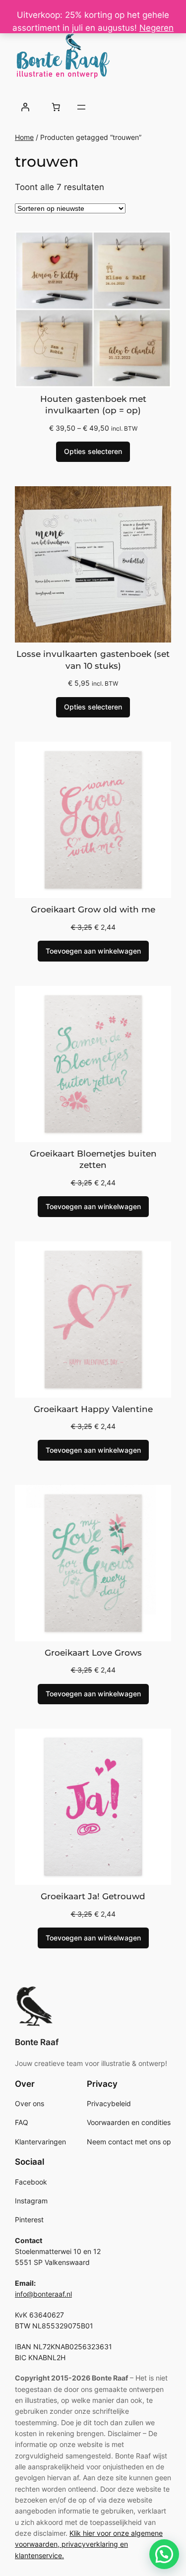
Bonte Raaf (37, 2042)
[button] (164, 2554)
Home (24, 137)
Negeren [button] (156, 28)
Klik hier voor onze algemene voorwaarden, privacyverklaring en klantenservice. (89, 2544)
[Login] (25, 107)
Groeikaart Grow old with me (93, 909)
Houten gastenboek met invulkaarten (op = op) (93, 405)
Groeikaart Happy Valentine (93, 1409)
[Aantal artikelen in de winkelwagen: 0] (56, 107)
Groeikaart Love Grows (93, 1653)
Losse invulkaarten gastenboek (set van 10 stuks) (93, 660)
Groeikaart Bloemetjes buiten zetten (93, 1159)
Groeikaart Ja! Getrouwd (93, 1896)
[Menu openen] (81, 107)
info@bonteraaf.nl (43, 2294)
